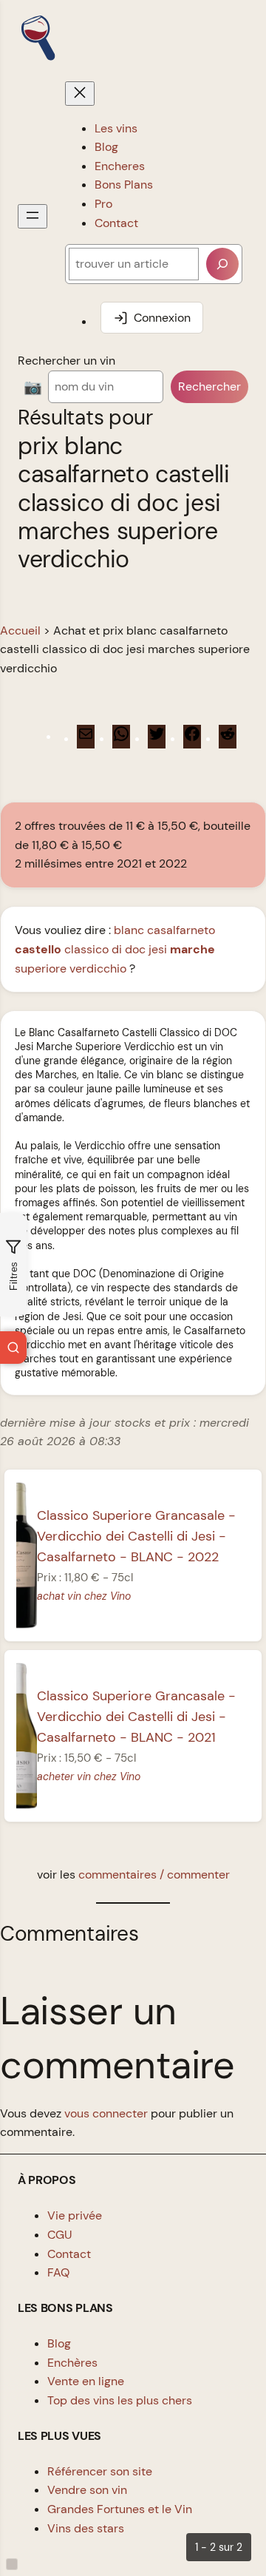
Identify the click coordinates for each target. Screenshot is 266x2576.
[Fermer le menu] (80, 94)
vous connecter (106, 2113)
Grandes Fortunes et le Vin (120, 2509)
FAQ (58, 2272)
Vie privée (75, 2215)
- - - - (136, 1536)
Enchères (72, 2363)
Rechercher (209, 386)
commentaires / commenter (154, 1874)
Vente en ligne (86, 2381)
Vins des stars (86, 2528)
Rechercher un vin (66, 361)
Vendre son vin (87, 2490)
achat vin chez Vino (84, 1596)
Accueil (20, 631)
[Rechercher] (222, 264)
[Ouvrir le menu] (33, 216)
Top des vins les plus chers (120, 2400)
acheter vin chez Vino (89, 1777)
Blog (59, 2343)
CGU (60, 2235)
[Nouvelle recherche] (13, 1348)
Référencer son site (100, 2471)
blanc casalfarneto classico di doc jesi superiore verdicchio (115, 949)
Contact (69, 2254)
